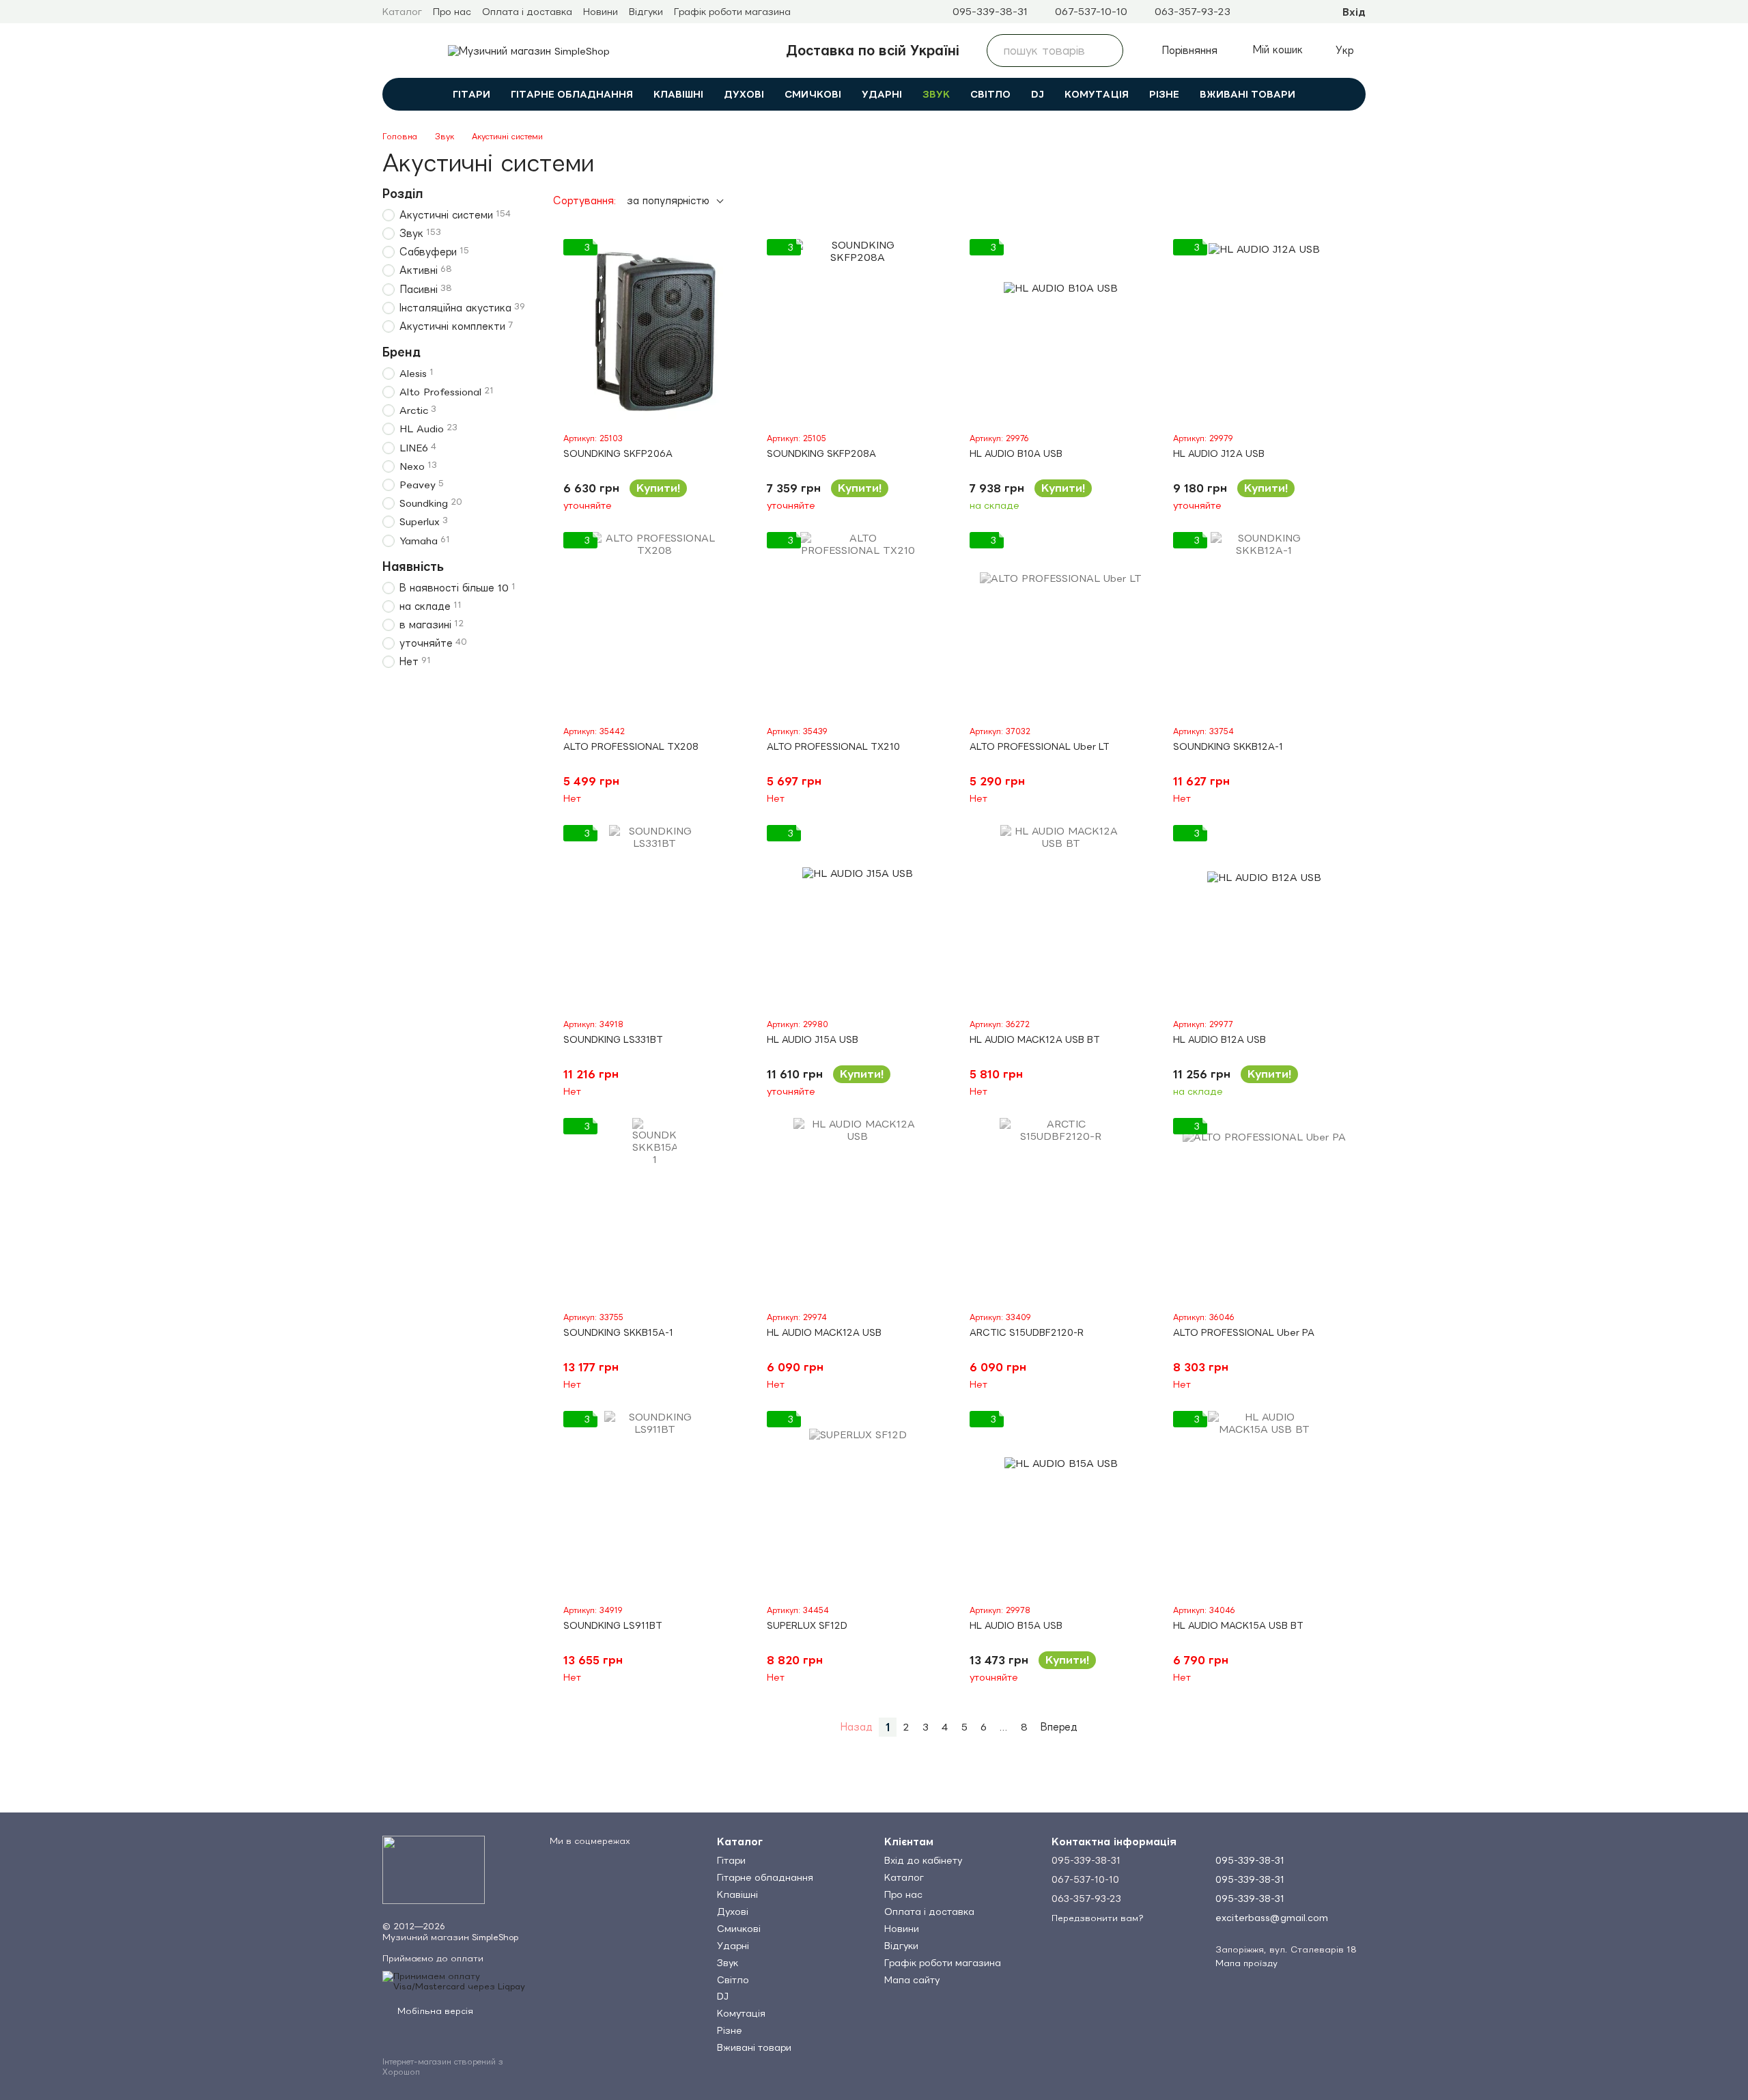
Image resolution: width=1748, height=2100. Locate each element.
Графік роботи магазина (732, 12)
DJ (1038, 94)
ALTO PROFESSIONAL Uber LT (1040, 746)
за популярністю (668, 200)
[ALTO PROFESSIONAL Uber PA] (1265, 1209)
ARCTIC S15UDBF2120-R (1027, 1332)
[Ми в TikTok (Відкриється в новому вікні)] (1301, 12)
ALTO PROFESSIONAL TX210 (833, 746)
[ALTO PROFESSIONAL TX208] (655, 624)
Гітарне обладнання (572, 94)
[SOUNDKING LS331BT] (655, 916)
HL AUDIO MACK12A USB (824, 1332)
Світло (990, 94)
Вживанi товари (1247, 94)
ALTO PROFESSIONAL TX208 (631, 746)
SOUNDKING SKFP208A (821, 453)
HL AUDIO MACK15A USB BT (1238, 1625)
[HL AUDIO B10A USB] (1061, 331)
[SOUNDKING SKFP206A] (655, 331)
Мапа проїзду (1246, 1963)
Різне (1164, 94)
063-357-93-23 (1193, 12)
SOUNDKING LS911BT (613, 1625)
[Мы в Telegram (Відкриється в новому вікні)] (1252, 12)
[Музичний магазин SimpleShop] (434, 1869)
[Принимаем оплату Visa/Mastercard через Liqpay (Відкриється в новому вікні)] (456, 1980)
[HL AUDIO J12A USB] (1265, 331)
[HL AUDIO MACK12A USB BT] (1061, 916)
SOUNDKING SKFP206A (618, 453)
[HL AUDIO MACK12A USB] (858, 1209)
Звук (936, 94)
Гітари (471, 94)
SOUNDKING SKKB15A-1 (618, 1332)
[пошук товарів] (1107, 51)
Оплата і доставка (527, 12)
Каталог (402, 12)
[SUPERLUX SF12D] (858, 1502)
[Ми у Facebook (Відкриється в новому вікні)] (1285, 12)
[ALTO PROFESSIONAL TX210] (858, 624)
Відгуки (646, 12)
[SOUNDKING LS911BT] (655, 1502)
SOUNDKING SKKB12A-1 (1228, 746)
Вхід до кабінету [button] (923, 1860)
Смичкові (813, 94)
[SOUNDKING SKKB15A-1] (655, 1209)
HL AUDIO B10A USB (1016, 453)
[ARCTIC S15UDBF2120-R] (1061, 1209)
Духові (744, 94)
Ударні (882, 94)
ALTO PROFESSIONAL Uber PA (1244, 1332)
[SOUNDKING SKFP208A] (858, 331)
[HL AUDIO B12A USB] (1265, 916)
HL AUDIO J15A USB (813, 1039)
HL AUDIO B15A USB (1016, 1625)
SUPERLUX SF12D (807, 1625)
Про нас (452, 12)
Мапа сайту (912, 1980)
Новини (601, 12)
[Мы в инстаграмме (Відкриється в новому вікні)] (1269, 12)
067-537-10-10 (1091, 12)
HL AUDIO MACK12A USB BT (1035, 1039)
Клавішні (678, 94)
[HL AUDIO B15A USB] (1061, 1502)
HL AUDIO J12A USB (1219, 453)
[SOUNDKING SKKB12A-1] (1265, 624)
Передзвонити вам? (1098, 1918)
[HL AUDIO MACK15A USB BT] (1265, 1502)
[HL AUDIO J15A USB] (858, 916)
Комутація (1097, 94)
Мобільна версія (434, 2011)
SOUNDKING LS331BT (613, 1039)
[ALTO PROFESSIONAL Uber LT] (1061, 624)
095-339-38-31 (990, 12)
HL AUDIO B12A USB (1220, 1039)
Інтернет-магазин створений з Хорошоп (443, 2067)
